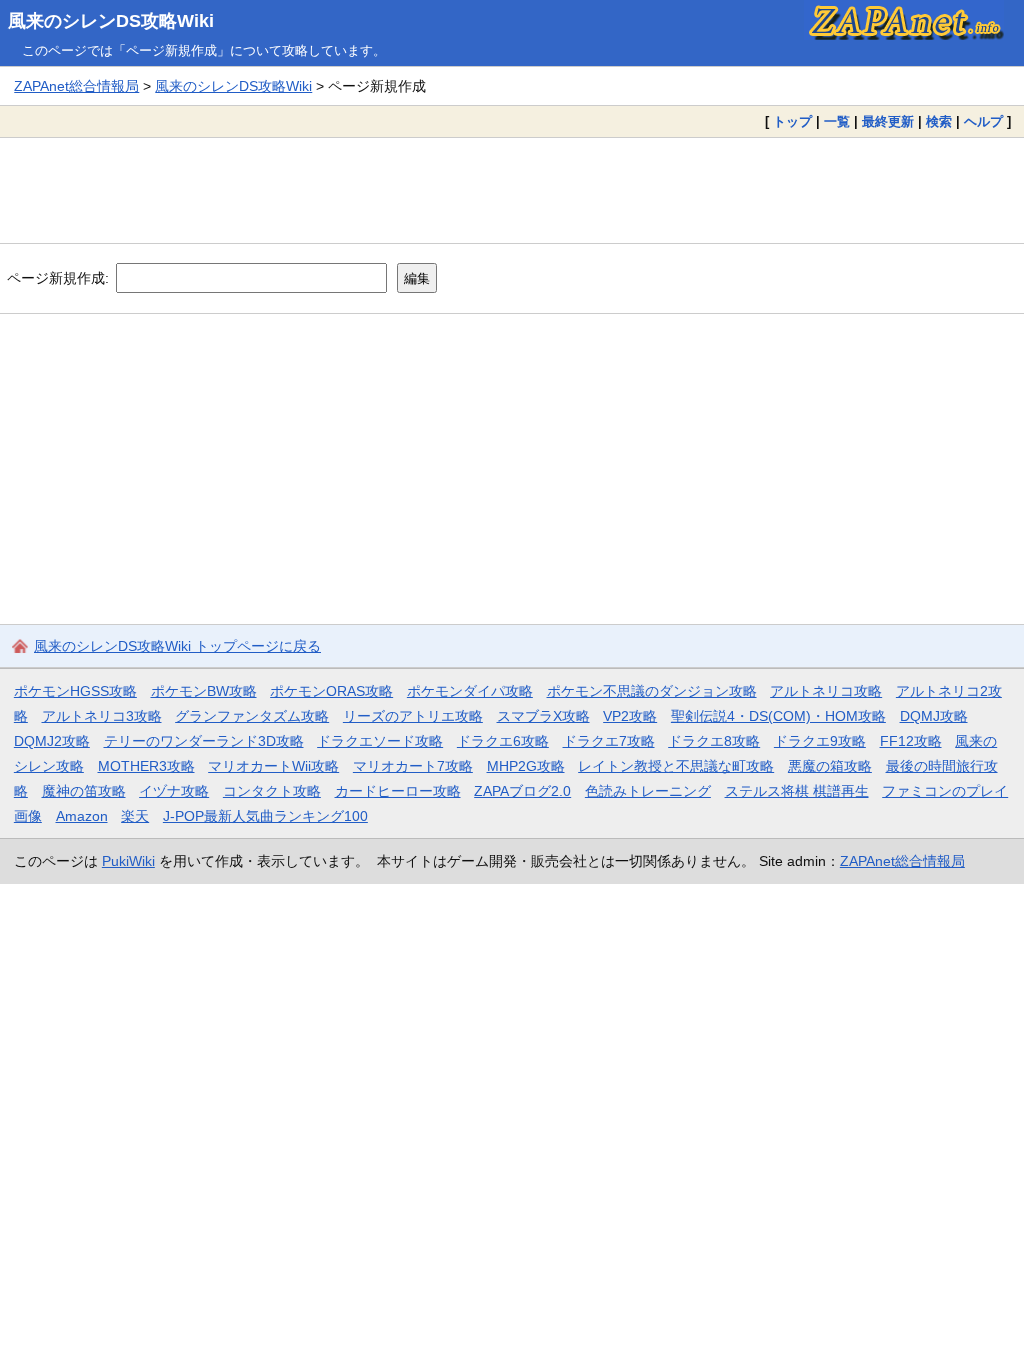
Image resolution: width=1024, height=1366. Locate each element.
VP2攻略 (630, 716)
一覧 (837, 121)
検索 (939, 121)
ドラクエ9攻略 (820, 741)
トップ (792, 121)
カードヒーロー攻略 (398, 791)
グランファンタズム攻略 (252, 716)
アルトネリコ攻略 (826, 691)
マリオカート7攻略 (413, 766)
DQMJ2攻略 (52, 741)
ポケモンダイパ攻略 (470, 691)
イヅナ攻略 (174, 791)
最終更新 (888, 121)
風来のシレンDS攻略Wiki (111, 21)
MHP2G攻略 (526, 766)
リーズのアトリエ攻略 (413, 716)
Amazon (82, 816)
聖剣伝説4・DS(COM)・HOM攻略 (778, 716)
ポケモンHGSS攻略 (75, 691)
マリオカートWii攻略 (273, 766)
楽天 (135, 816)
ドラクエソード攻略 (380, 741)
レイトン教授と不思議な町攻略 (676, 766)
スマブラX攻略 (543, 716)
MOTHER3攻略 (146, 766)
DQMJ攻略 (934, 716)
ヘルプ (983, 121)
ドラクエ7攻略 (609, 741)
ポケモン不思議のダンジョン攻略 (652, 691)
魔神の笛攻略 (84, 791)
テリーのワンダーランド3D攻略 (204, 741)
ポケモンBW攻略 (204, 691)
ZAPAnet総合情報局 (76, 86)
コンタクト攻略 (272, 791)
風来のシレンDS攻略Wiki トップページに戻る (177, 646)
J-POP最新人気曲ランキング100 (265, 816)
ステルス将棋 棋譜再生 (797, 791)
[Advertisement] (512, 190)
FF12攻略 (911, 741)
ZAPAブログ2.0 (522, 791)
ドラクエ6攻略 (503, 741)
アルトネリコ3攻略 (102, 716)
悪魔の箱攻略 (830, 766)
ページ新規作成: (58, 278)
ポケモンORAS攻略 (331, 691)
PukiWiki (128, 861)
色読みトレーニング (648, 791)
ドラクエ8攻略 (714, 741)
